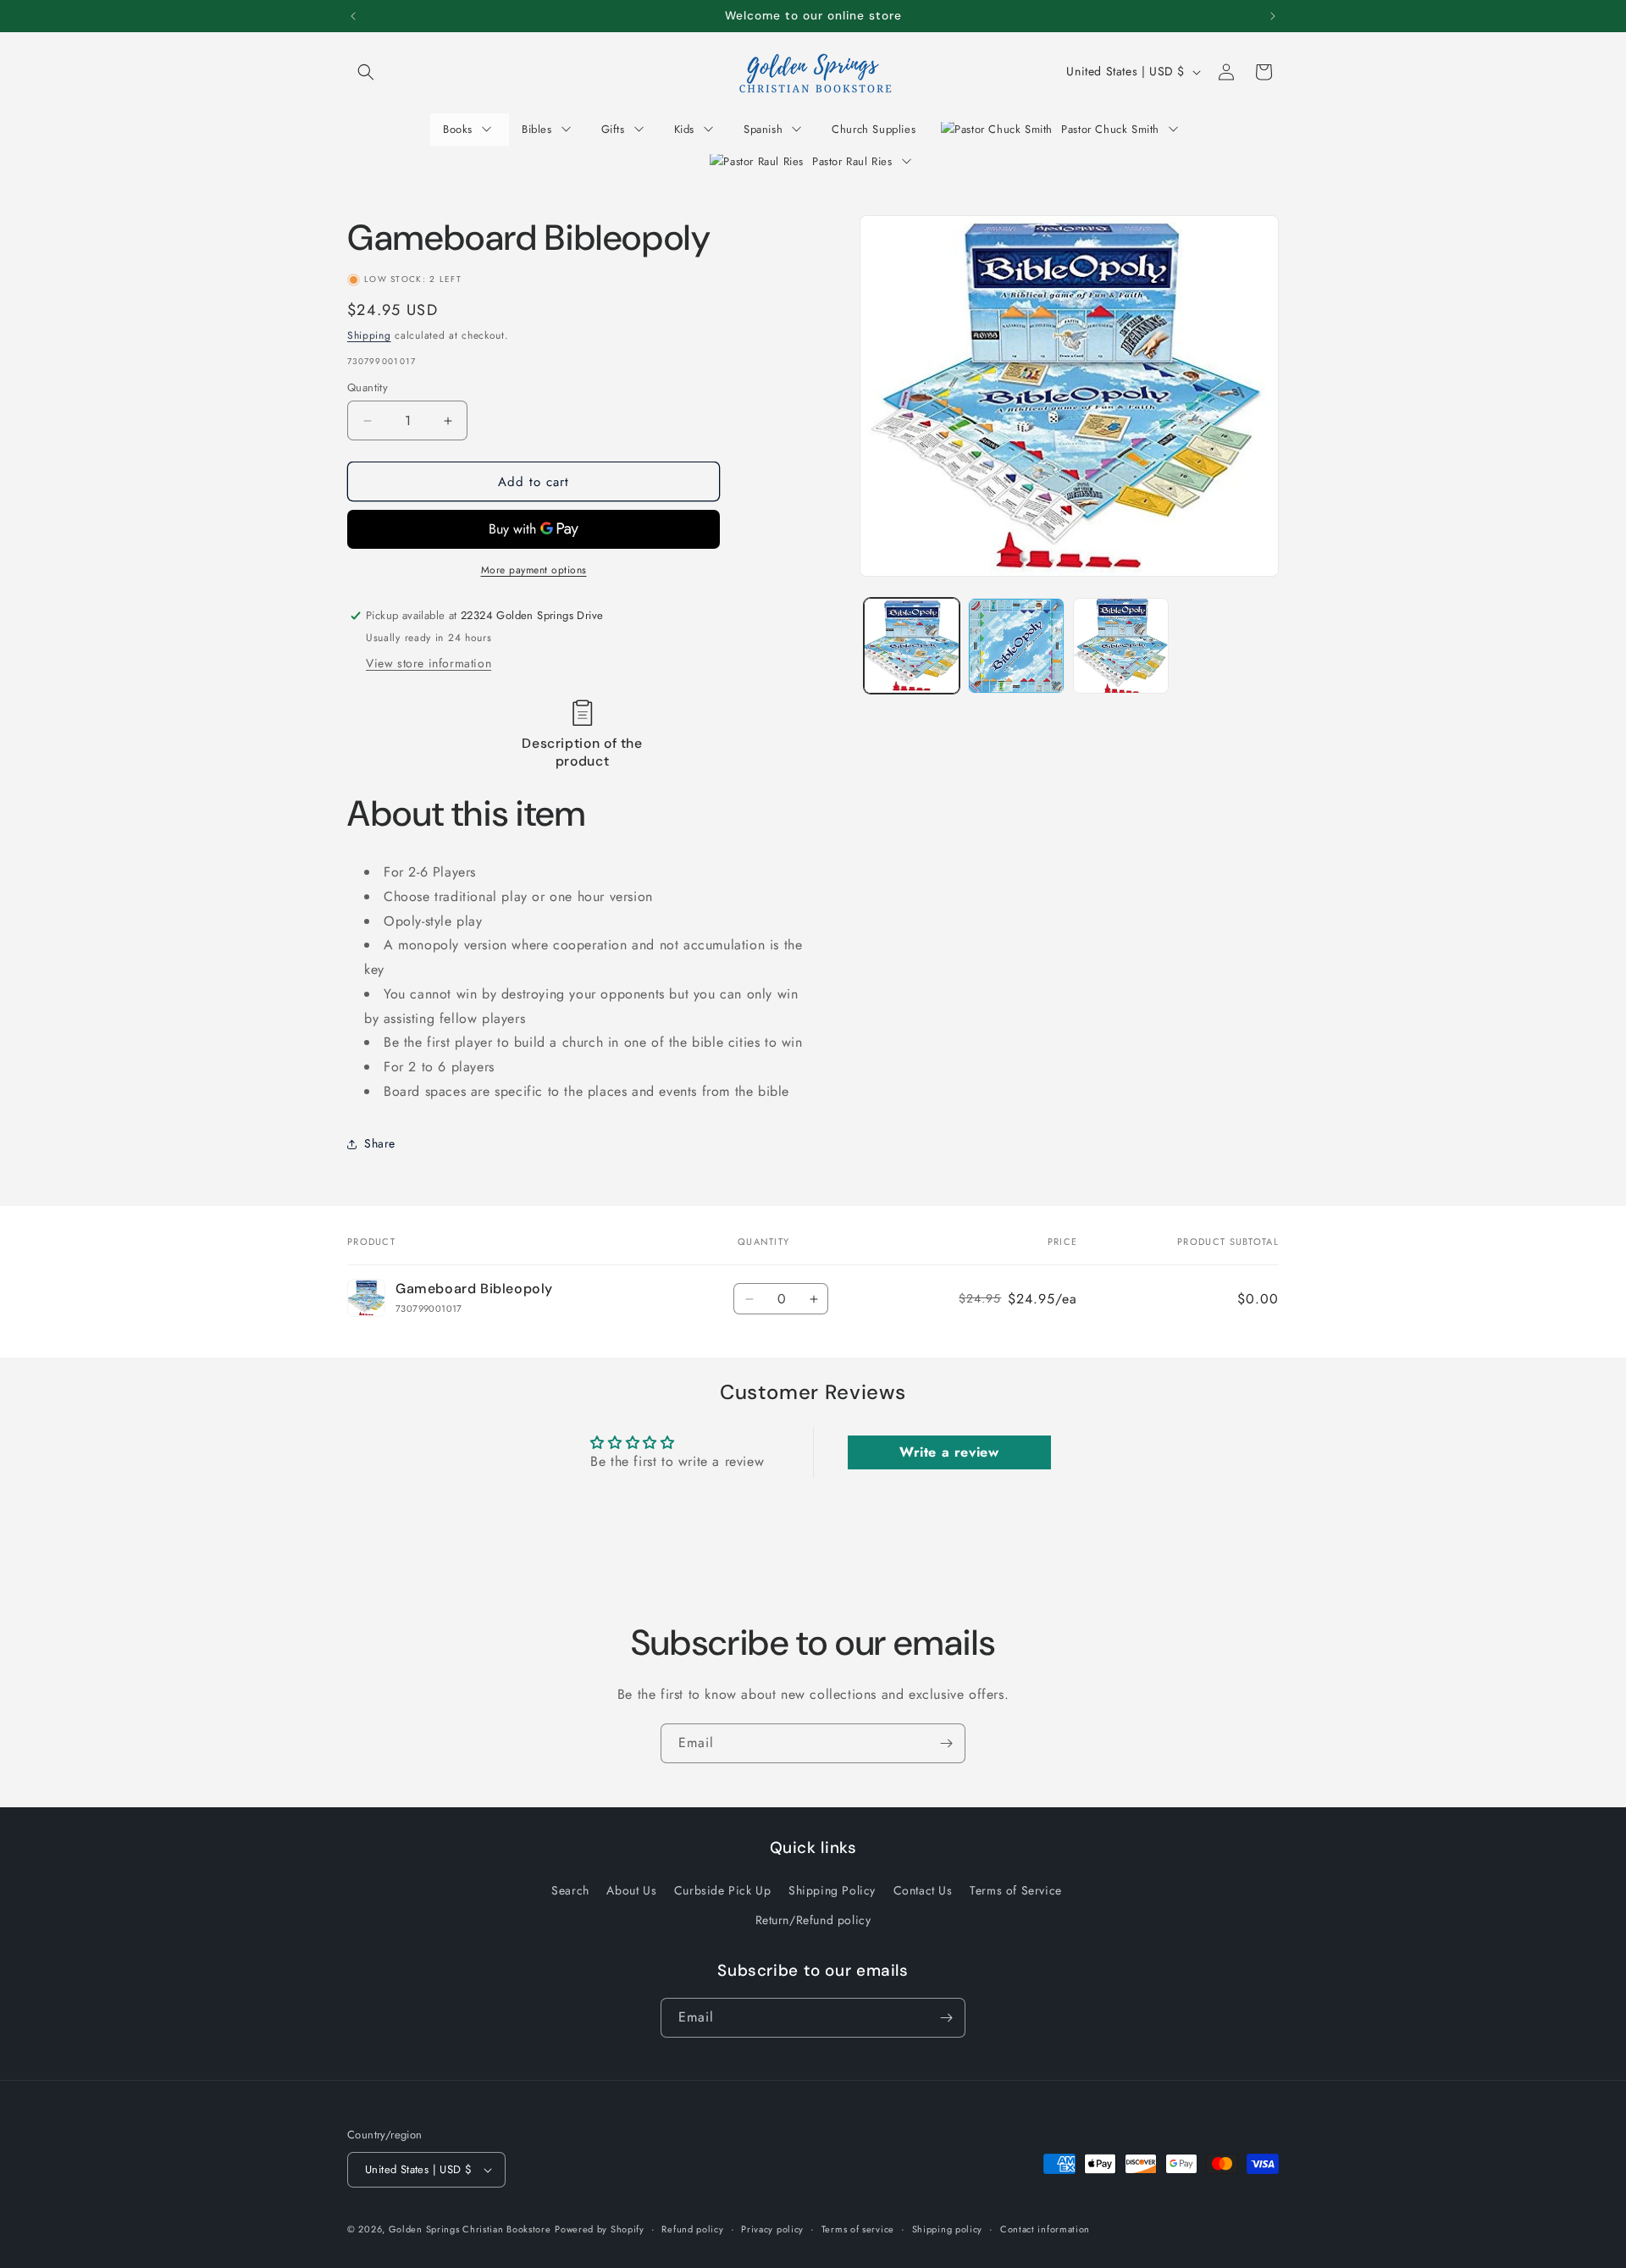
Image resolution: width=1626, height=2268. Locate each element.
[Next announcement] (1273, 16)
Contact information (1045, 2229)
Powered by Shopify (600, 2229)
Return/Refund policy (813, 1920)
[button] (366, 72)
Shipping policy (948, 2229)
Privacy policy (772, 2229)
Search (570, 1890)
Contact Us (923, 1890)
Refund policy (692, 2229)
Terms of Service (1016, 1890)
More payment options (534, 570)
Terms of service (858, 2229)
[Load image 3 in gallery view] (1121, 646)
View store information (429, 663)
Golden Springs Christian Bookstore (470, 2229)
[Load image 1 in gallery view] (912, 646)
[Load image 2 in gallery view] (1016, 646)
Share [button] (380, 1143)
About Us (631, 1890)
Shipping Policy (832, 1890)
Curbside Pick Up (723, 1890)
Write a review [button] (949, 1452)
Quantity (368, 387)
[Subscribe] (946, 1743)
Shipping (369, 335)
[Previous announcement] (353, 16)
